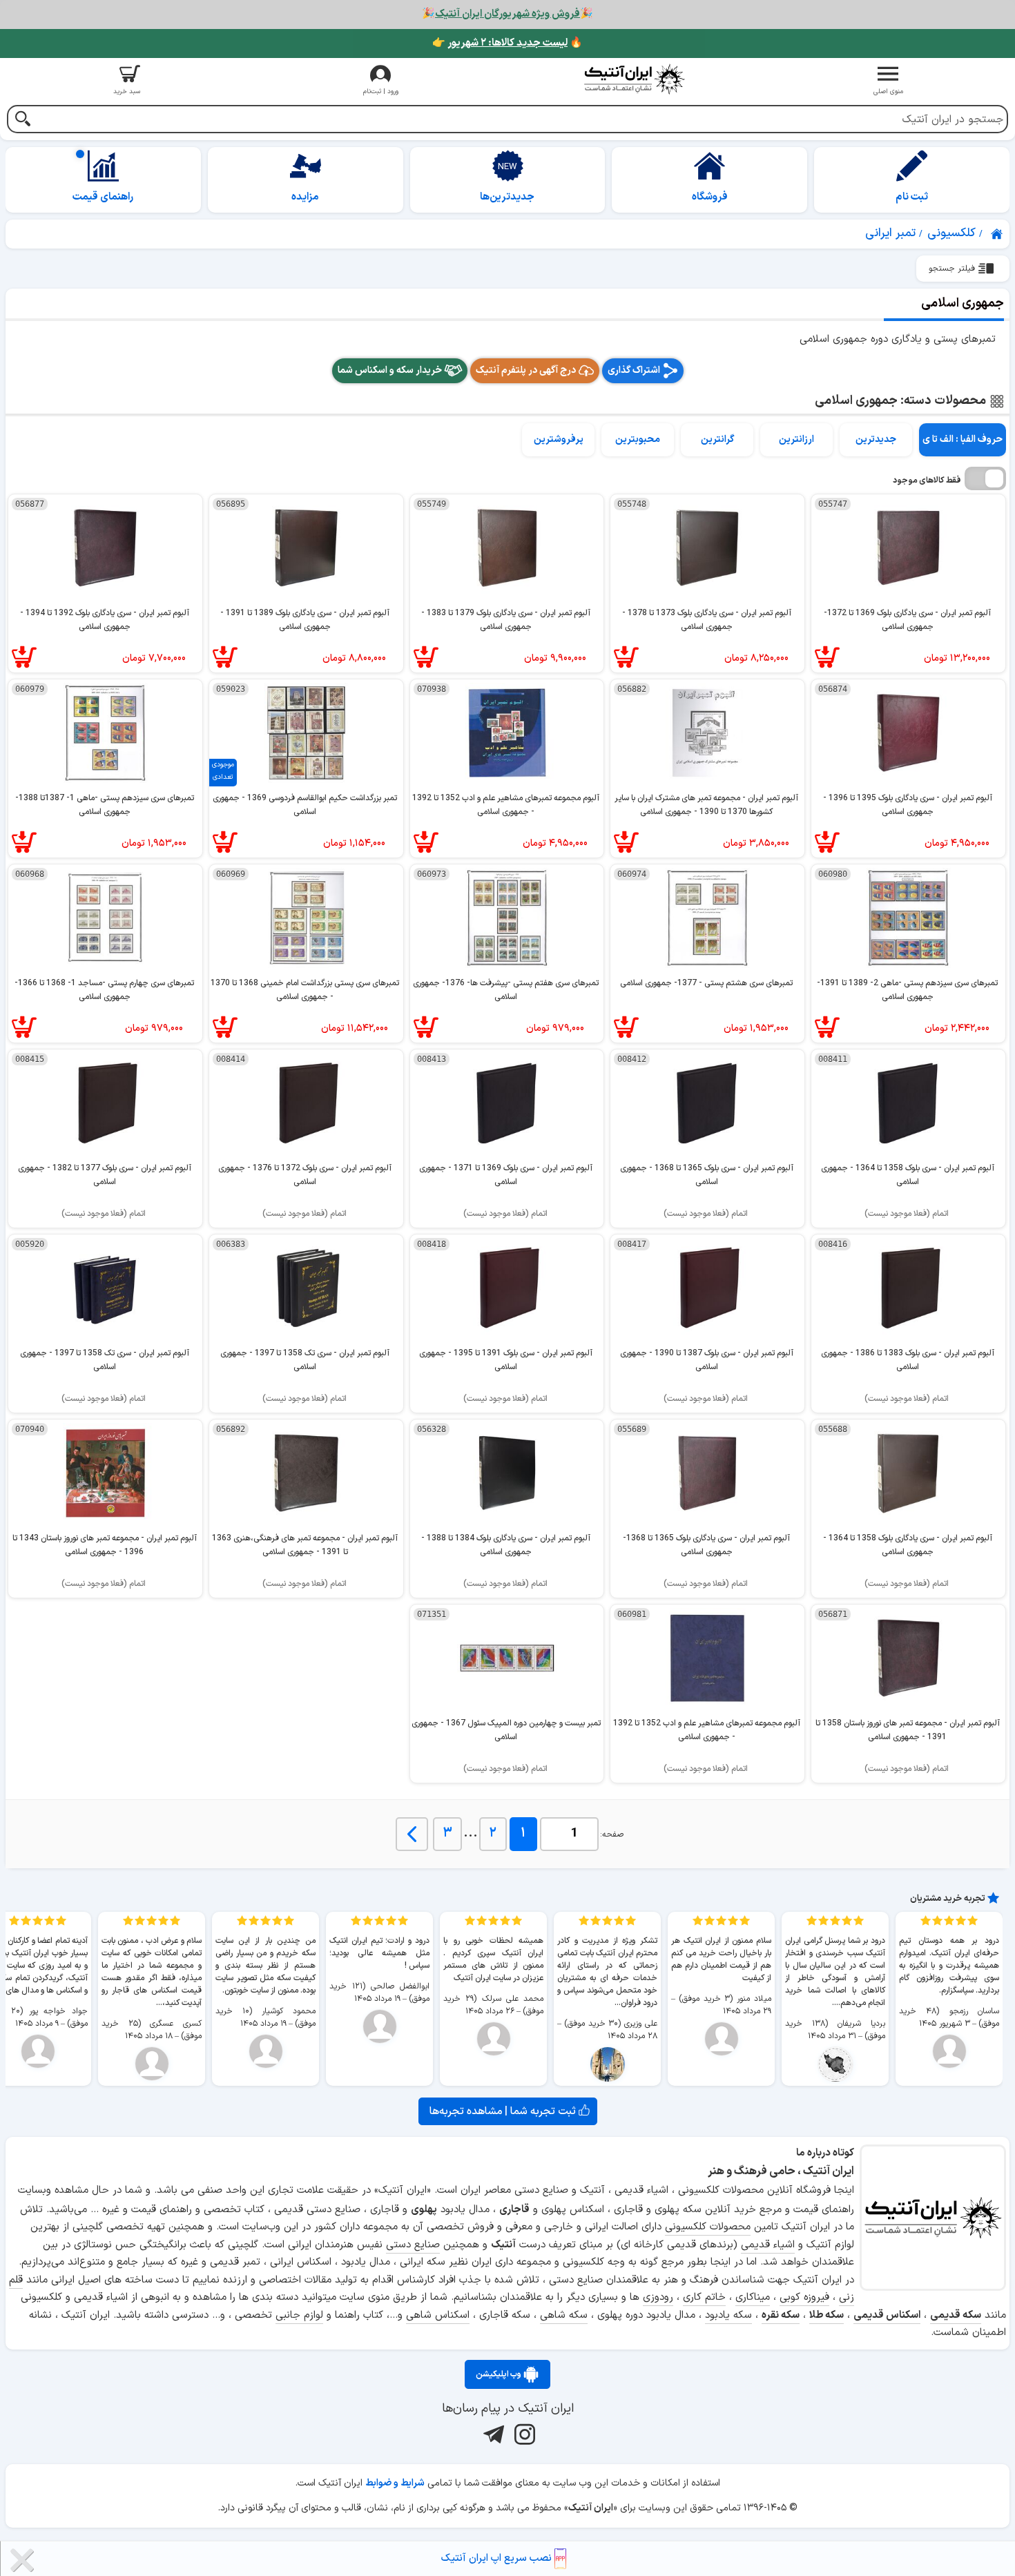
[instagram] (523, 2434)
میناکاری (753, 2297)
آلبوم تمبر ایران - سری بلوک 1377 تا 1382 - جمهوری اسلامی (105, 1175)
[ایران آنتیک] (998, 234)
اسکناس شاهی (438, 2315)
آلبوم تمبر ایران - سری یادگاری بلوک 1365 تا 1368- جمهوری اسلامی (706, 1545)
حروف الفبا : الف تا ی (963, 439)
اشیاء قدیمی (768, 2245)
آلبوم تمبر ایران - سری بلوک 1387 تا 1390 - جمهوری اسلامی (707, 1360)
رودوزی (658, 2297)
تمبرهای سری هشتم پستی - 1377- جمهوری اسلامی (706, 983)
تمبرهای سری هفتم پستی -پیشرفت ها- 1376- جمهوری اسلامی (506, 990)
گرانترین (717, 439)
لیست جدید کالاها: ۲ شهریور (507, 43)
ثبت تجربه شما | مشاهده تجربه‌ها (504, 2111)
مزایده (305, 197)
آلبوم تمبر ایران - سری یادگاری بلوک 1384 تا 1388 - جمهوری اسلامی (506, 1545)
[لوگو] (635, 79)
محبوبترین (638, 439)
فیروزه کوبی (804, 2297)
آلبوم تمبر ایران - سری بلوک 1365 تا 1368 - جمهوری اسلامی (707, 1175)
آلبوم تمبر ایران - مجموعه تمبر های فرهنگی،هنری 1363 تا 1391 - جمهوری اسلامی (305, 1545)
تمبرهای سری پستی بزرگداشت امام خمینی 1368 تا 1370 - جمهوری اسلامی (305, 990)
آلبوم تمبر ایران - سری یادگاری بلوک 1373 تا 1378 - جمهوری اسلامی (707, 620)
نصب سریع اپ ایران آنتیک (498, 2558)
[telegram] (492, 2434)
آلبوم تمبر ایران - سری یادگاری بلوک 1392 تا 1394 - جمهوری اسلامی (105, 620)
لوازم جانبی (299, 2315)
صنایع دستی (413, 2245)
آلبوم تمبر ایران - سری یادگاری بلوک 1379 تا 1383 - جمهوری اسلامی (506, 620)
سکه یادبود (728, 2315)
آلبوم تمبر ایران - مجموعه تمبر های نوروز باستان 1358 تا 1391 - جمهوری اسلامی (908, 1730)
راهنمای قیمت (103, 197)
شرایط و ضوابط (395, 2483)
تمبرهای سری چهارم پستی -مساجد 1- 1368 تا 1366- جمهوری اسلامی (104, 990)
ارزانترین (796, 439)
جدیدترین (876, 439)
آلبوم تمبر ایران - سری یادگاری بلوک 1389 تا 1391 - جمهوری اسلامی (305, 620)
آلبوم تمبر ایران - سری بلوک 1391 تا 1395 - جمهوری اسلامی (506, 1360)
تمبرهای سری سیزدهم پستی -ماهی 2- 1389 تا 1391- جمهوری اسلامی (907, 990)
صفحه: (612, 1834)
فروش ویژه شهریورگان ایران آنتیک (507, 14)
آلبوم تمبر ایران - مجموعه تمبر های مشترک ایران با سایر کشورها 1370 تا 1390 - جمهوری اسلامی (706, 805)
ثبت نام (912, 197)
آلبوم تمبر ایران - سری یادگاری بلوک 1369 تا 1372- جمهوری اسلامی (907, 620)
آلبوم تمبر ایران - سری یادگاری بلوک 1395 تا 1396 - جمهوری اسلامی (908, 805)
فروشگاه (710, 197)
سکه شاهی (564, 2315)
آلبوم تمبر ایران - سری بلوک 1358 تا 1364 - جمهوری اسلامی (908, 1175)
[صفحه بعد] (412, 1834)
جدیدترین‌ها (507, 197)
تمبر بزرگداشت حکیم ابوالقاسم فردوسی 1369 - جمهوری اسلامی (305, 805)
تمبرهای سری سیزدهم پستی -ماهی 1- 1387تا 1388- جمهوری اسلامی (105, 805)
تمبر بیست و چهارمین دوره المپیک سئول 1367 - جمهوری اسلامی (506, 1730)
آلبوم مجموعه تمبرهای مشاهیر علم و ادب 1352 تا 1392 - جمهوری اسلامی (506, 805)
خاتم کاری (704, 2297)
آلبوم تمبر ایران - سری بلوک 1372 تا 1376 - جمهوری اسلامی (305, 1175)
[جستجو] (22, 120)
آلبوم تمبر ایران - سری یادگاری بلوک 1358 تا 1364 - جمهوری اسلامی (908, 1545)
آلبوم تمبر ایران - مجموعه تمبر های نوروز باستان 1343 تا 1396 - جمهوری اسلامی (105, 1545)
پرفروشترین (559, 439)
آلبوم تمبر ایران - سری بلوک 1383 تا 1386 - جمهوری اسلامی (908, 1360)
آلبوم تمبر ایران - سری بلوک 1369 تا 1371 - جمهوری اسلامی (506, 1175)
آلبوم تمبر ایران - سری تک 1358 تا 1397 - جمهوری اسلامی (305, 1360)
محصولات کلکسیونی (708, 2227)
